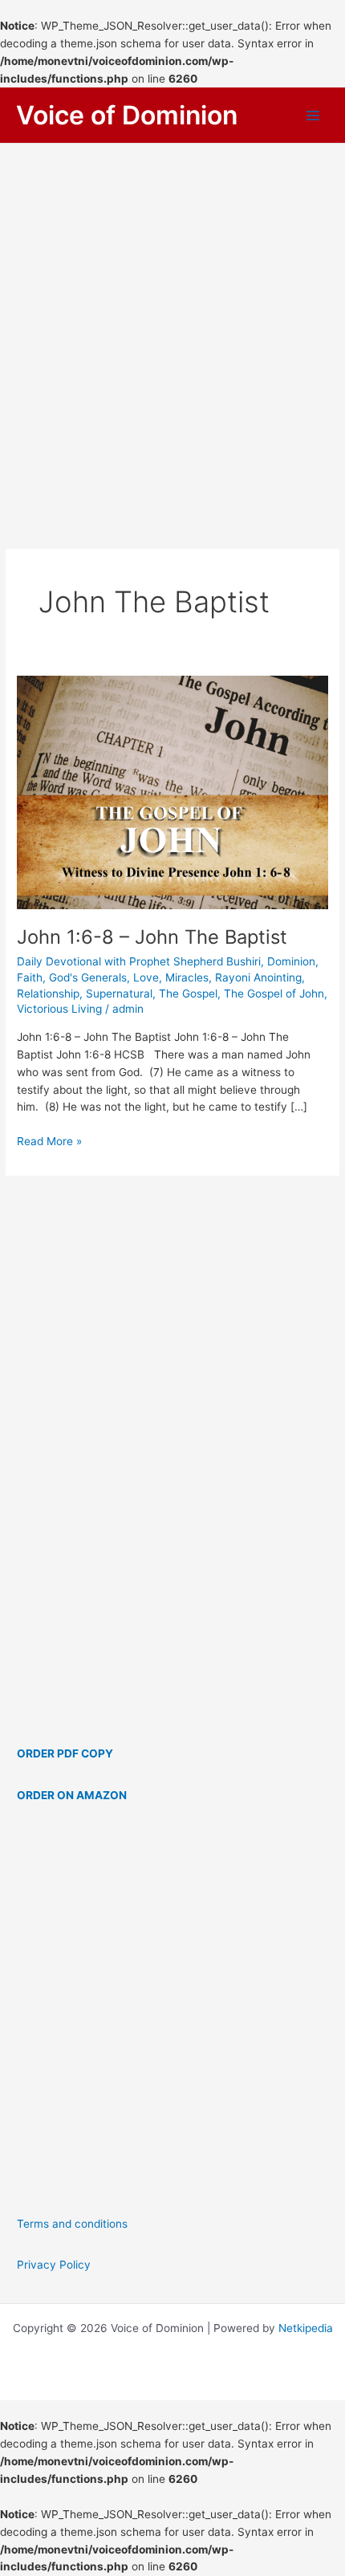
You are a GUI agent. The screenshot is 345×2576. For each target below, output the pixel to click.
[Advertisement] (172, 324)
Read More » (49, 1142)
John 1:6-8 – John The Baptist (152, 937)
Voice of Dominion (127, 115)
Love (146, 977)
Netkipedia (306, 2328)
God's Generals (88, 977)
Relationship (48, 993)
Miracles (187, 977)
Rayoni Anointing (258, 977)
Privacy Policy (54, 2265)
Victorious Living (59, 1009)
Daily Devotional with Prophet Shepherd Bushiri (139, 961)
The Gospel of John (274, 993)
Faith (30, 977)
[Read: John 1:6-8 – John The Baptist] (172, 791)
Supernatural (119, 993)
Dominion (291, 961)
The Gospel (188, 993)
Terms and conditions (72, 2224)
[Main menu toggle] (313, 116)
